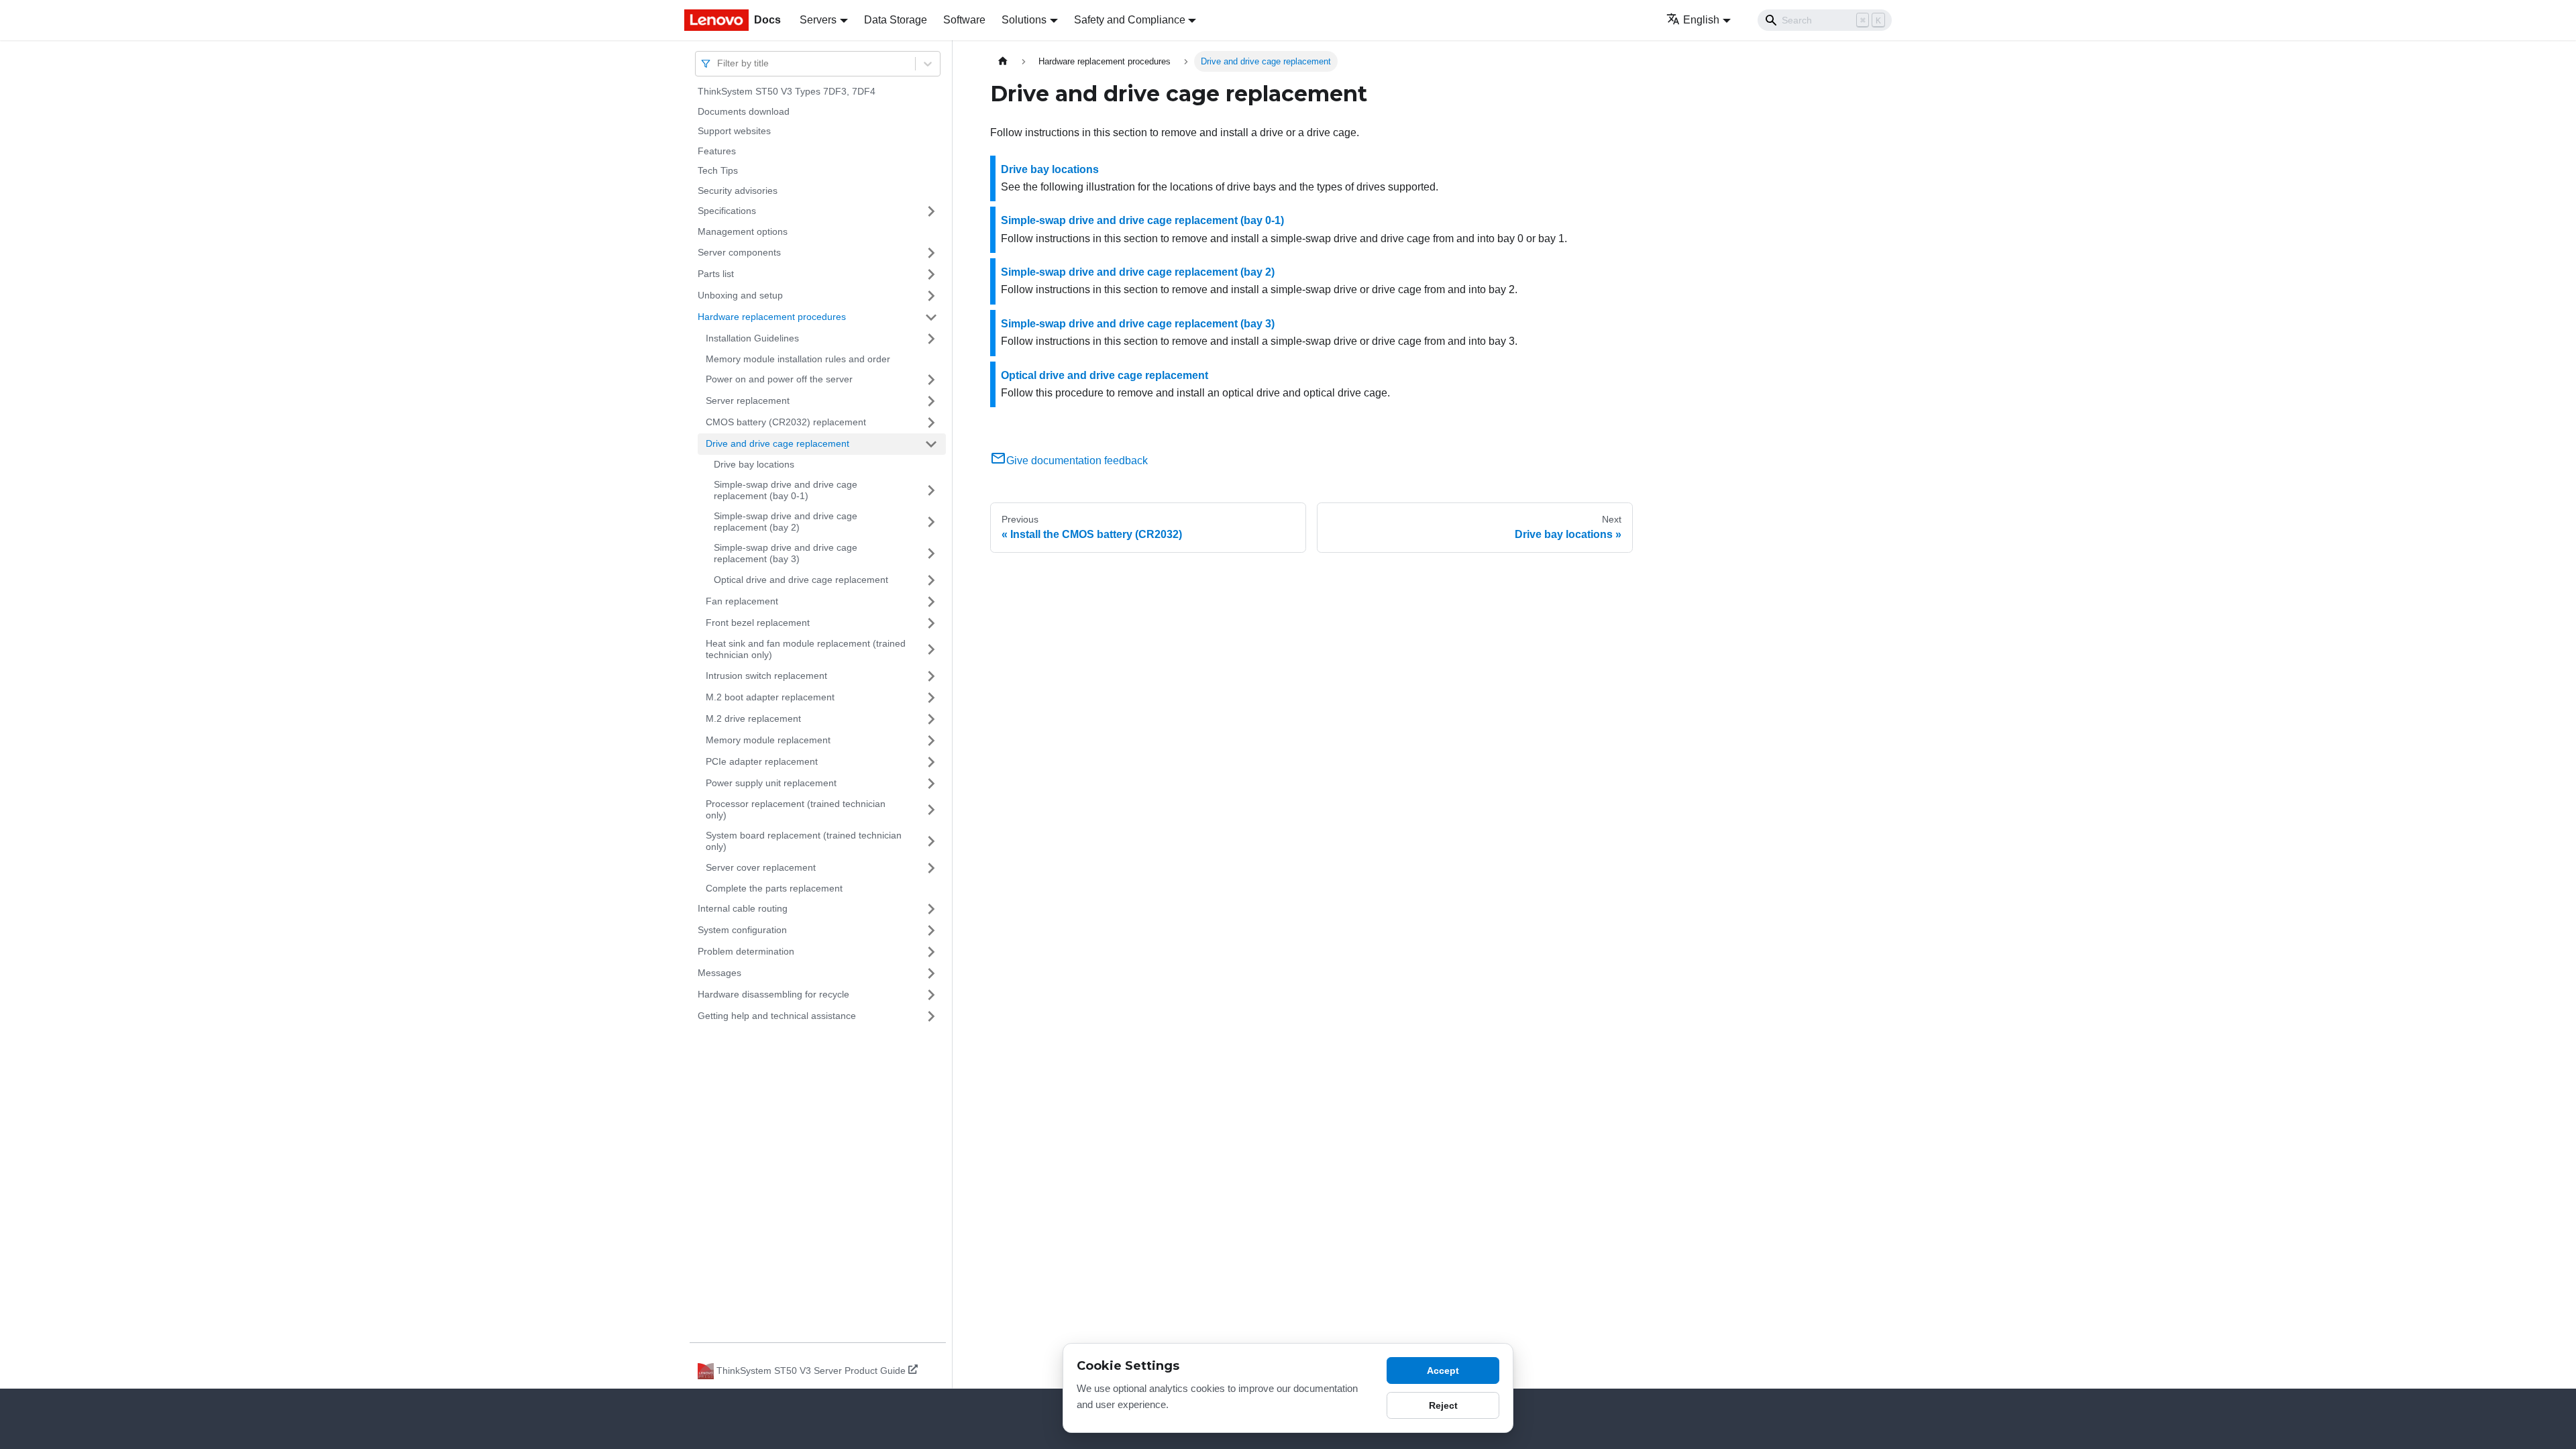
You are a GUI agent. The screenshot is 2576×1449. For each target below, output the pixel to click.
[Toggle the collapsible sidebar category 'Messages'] (931, 973)
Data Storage (896, 20)
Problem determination (746, 951)
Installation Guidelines (752, 338)
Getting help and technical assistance (777, 1016)
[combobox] (718, 63)
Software (964, 20)
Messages (719, 973)
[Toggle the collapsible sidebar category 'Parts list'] (931, 274)
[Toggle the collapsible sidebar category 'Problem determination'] (931, 952)
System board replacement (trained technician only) (804, 841)
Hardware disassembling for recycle (773, 994)
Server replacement (748, 400)
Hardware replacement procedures (772, 317)
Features (717, 151)
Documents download (744, 111)
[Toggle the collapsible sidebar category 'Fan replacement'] (931, 602)
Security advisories (738, 191)
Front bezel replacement (758, 623)
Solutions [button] (1024, 20)
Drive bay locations (754, 464)
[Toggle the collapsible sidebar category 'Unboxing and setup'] (931, 296)
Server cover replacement (761, 867)
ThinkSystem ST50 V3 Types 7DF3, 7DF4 (787, 91)
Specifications (727, 211)
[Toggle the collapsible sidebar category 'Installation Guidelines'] (931, 339)
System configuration (742, 930)
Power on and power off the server (779, 379)
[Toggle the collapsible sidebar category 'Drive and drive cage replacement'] (931, 444)
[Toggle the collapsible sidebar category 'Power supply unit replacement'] (931, 784)
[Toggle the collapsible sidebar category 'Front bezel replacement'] (931, 623)
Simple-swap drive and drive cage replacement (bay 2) (786, 522)
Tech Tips (718, 170)
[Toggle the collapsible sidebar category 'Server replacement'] (931, 401)
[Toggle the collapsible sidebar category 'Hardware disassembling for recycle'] (931, 995)
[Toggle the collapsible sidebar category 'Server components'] (931, 253)
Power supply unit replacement (771, 783)
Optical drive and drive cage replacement (801, 580)
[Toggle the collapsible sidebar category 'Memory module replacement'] (931, 741)
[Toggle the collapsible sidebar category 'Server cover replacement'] (931, 868)
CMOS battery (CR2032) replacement (786, 422)
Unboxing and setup (740, 295)
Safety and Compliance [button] (1130, 20)
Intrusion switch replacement (766, 676)
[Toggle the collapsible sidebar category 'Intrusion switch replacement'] (931, 676)
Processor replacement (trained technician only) (796, 810)
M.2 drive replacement (753, 718)
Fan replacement (742, 601)
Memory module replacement (768, 740)
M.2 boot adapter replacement (770, 697)
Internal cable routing (743, 908)
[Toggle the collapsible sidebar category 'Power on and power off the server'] (931, 380)
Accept (1443, 1371)
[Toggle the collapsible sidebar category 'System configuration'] (931, 930)
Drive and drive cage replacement (777, 443)
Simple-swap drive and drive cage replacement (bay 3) (786, 553)
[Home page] (1003, 61)
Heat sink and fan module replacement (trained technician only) (806, 649)
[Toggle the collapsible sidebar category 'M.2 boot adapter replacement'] (931, 698)
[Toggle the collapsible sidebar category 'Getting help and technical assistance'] (931, 1016)
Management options (743, 231)
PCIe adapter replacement (762, 761)
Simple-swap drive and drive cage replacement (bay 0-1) (786, 490)
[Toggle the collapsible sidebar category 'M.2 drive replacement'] (931, 719)
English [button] (1701, 20)
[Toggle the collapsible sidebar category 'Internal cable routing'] (931, 909)
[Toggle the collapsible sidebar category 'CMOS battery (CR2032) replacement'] (931, 423)
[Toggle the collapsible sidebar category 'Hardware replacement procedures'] (931, 317)
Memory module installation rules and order (798, 359)
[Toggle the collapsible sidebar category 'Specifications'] (931, 211)
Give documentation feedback (1077, 461)
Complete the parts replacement (774, 888)
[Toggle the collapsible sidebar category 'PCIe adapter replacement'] (931, 762)
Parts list (716, 274)
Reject (1443, 1405)
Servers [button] (818, 20)
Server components (739, 252)
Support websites (734, 131)
